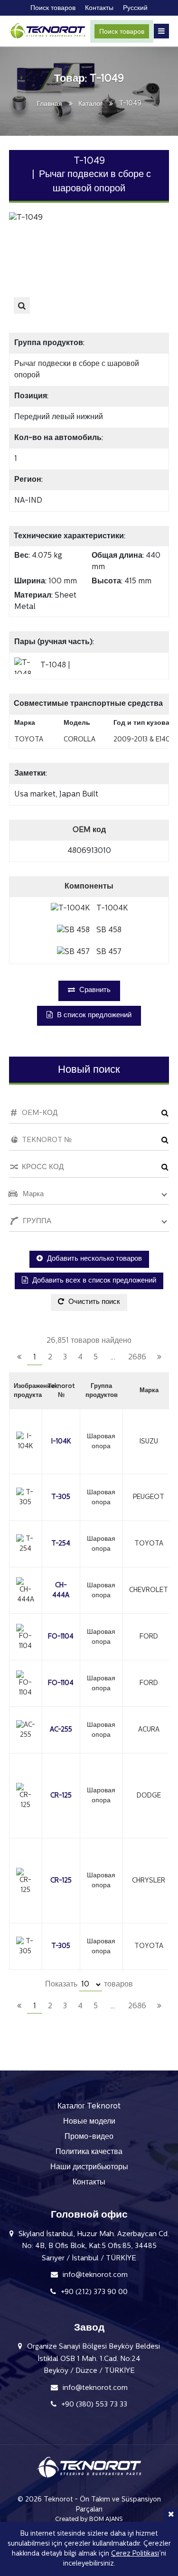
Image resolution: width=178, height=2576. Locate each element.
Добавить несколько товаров (94, 1259)
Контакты (89, 2183)
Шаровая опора (101, 1442)
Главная (49, 104)
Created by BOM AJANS (89, 2519)
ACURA (149, 1730)
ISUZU (149, 1442)
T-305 (61, 1497)
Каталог (90, 104)
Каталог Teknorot (89, 2107)
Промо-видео (89, 2137)
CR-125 (61, 1796)
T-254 (61, 1544)
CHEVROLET (149, 1590)
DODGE (149, 1796)
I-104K (61, 1442)
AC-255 (61, 1730)
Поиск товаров (122, 32)
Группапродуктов (102, 1391)
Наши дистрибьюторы (89, 2167)
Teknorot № (61, 1391)
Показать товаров (89, 1985)
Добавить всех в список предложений (93, 1281)
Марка (149, 1391)
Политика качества (89, 2152)
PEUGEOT (149, 1497)
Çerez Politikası (135, 2554)
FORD (149, 1637)
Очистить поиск (93, 1302)
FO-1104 (61, 1637)
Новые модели (89, 2122)
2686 (137, 1358)
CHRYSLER (149, 1881)
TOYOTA (149, 1544)
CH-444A (61, 1591)
